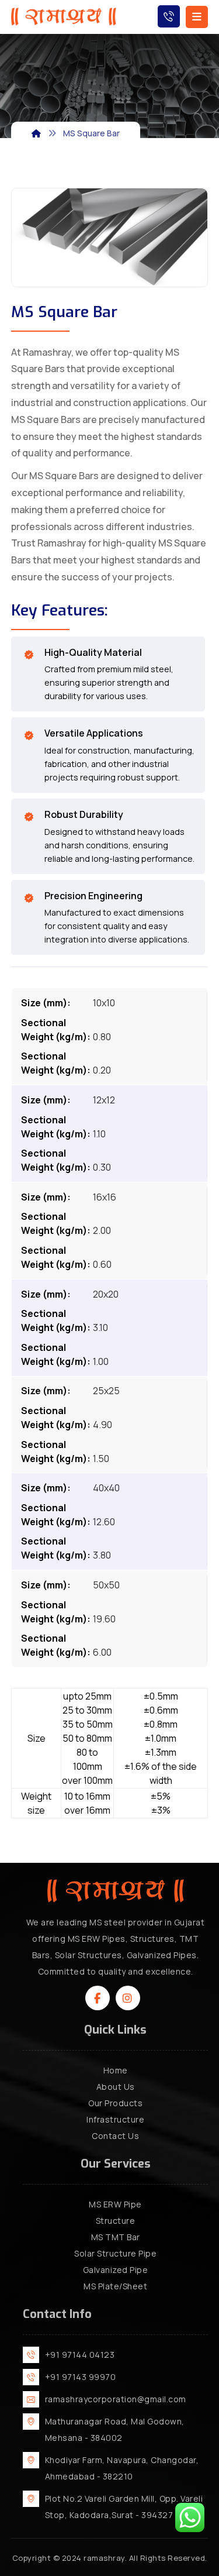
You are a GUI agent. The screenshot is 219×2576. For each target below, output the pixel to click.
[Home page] (36, 133)
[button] (98, 1998)
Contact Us (115, 2136)
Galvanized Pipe (116, 2270)
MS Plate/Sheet (115, 2286)
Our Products (115, 2103)
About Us (116, 2087)
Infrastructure (115, 2119)
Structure (116, 2221)
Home (116, 2070)
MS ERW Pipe (115, 2204)
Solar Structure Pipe (115, 2253)
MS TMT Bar (116, 2237)
